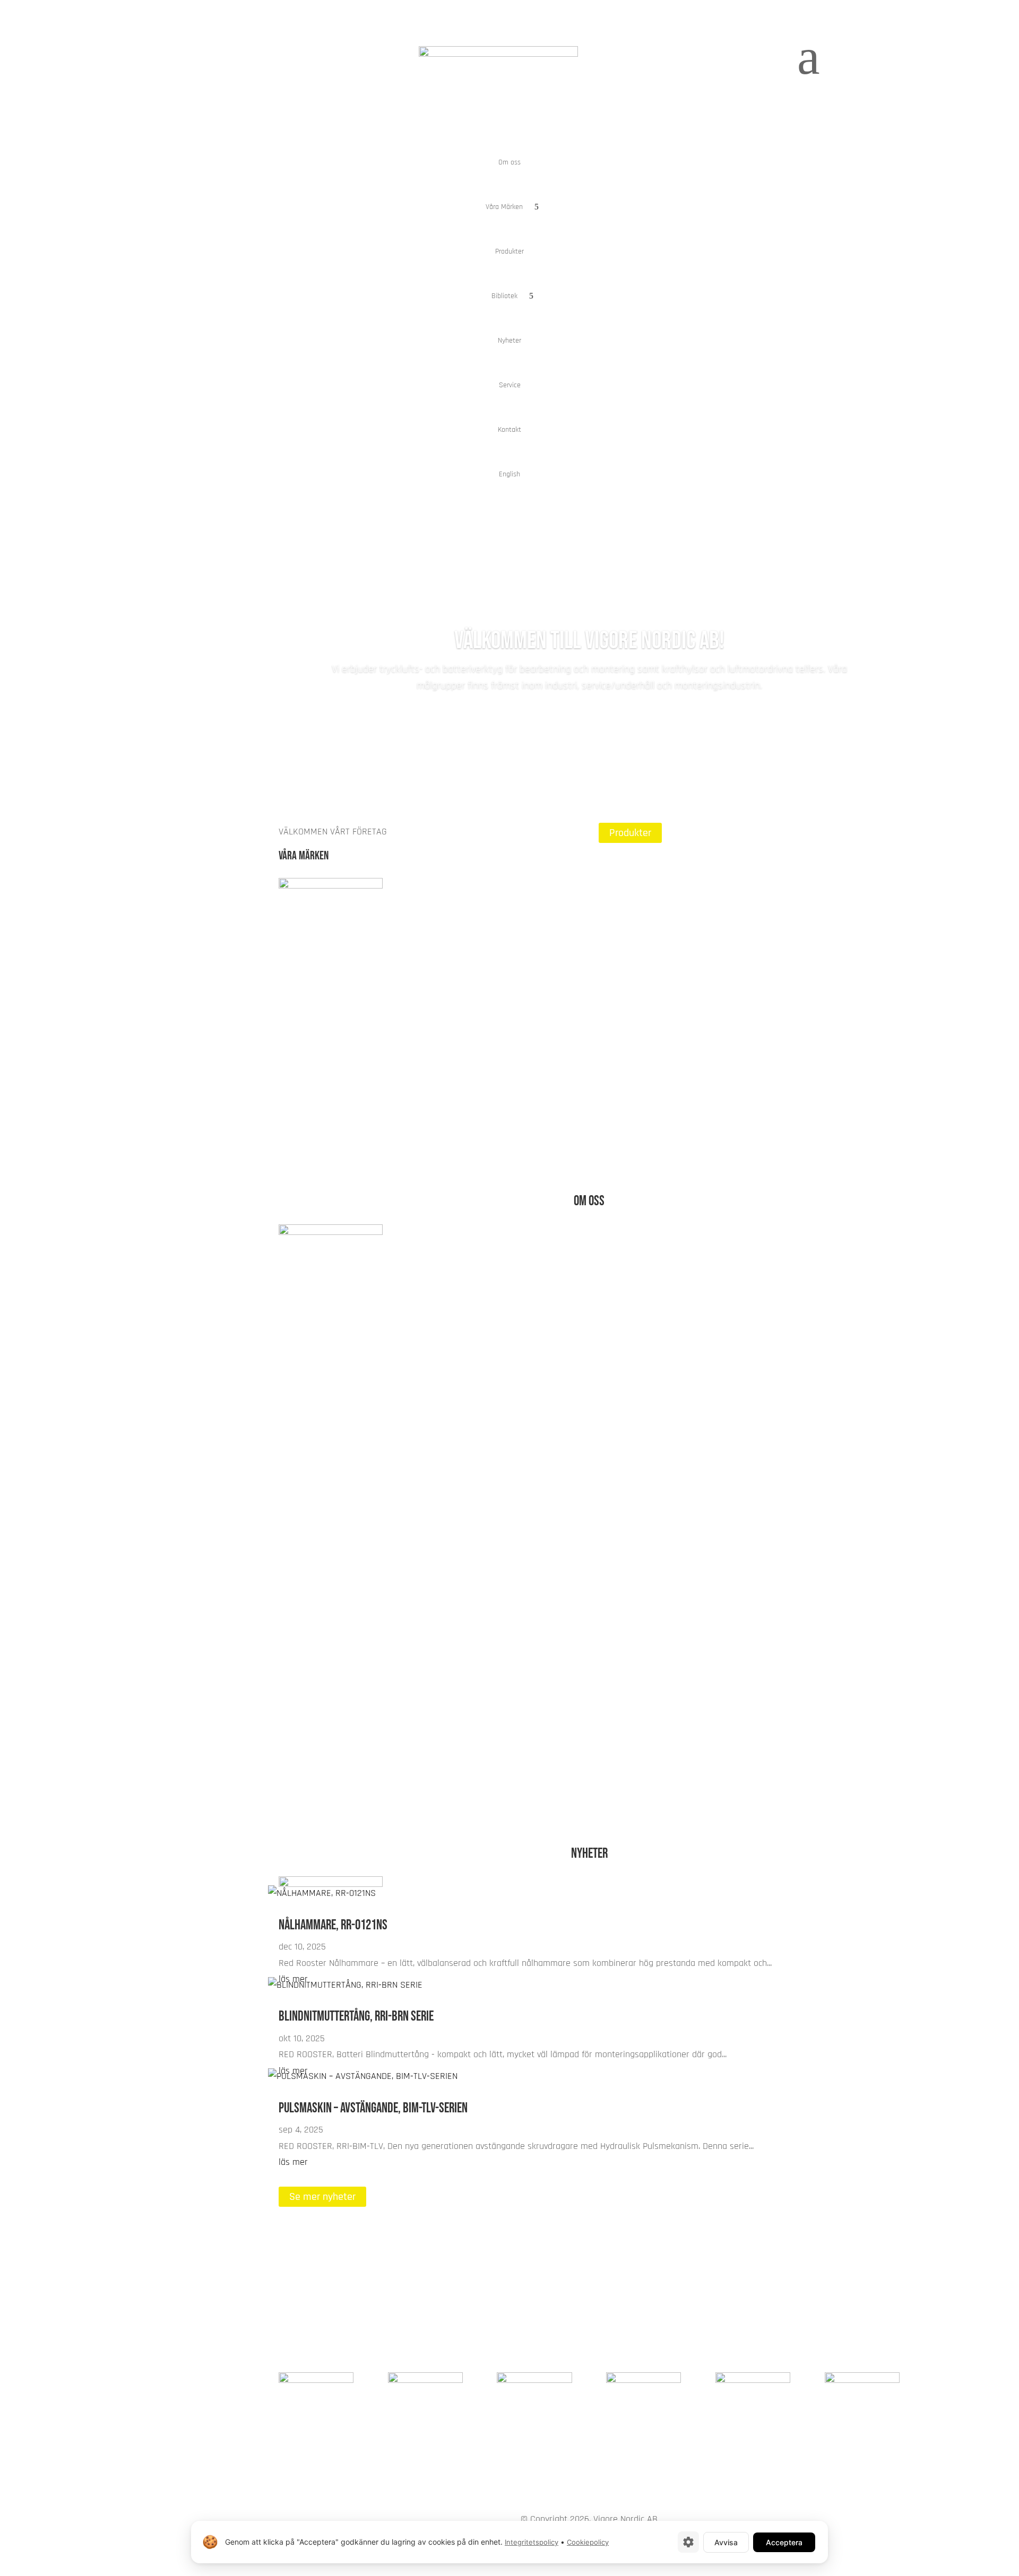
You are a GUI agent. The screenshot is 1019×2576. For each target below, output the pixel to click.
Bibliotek (504, 296)
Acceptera (784, 2542)
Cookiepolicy (588, 2542)
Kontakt (509, 430)
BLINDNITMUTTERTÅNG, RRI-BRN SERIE (356, 2017)
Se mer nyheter (322, 2197)
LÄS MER (308, 1006)
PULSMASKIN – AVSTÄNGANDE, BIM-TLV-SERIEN (373, 2108)
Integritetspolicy (532, 2542)
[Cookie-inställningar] (688, 2542)
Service (510, 385)
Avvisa (726, 2542)
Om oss (509, 162)
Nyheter (509, 341)
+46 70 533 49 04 (866, 2303)
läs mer (293, 2162)
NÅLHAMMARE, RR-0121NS (333, 1925)
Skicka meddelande (757, 2276)
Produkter (509, 251)
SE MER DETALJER (648, 1495)
